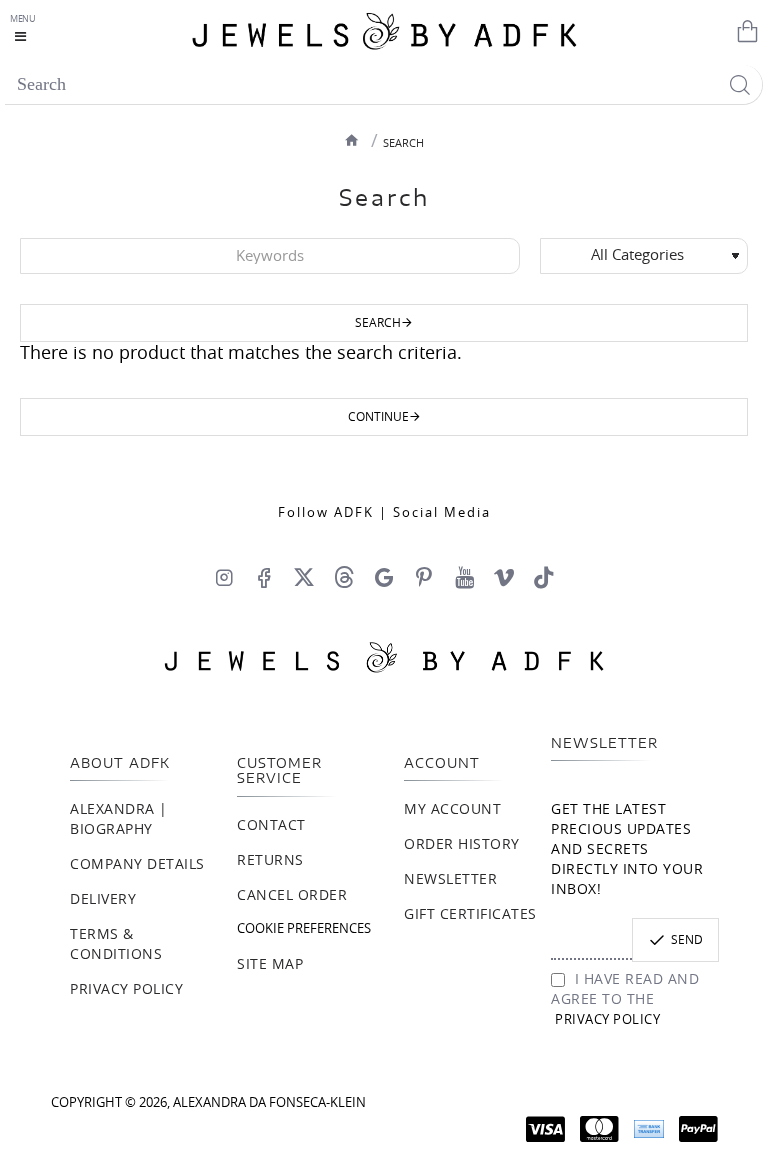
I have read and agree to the (625, 1000)
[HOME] (352, 140)
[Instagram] (224, 577)
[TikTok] (544, 577)
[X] (304, 577)
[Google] (384, 577)
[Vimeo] (504, 577)
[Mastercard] (599, 1129)
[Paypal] (698, 1129)
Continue (378, 417)
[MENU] (25, 30)
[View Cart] (743, 30)
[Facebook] (264, 577)
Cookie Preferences (304, 929)
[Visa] (545, 1129)
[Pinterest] (424, 577)
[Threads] (344, 577)
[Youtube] (464, 577)
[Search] (739, 84)
